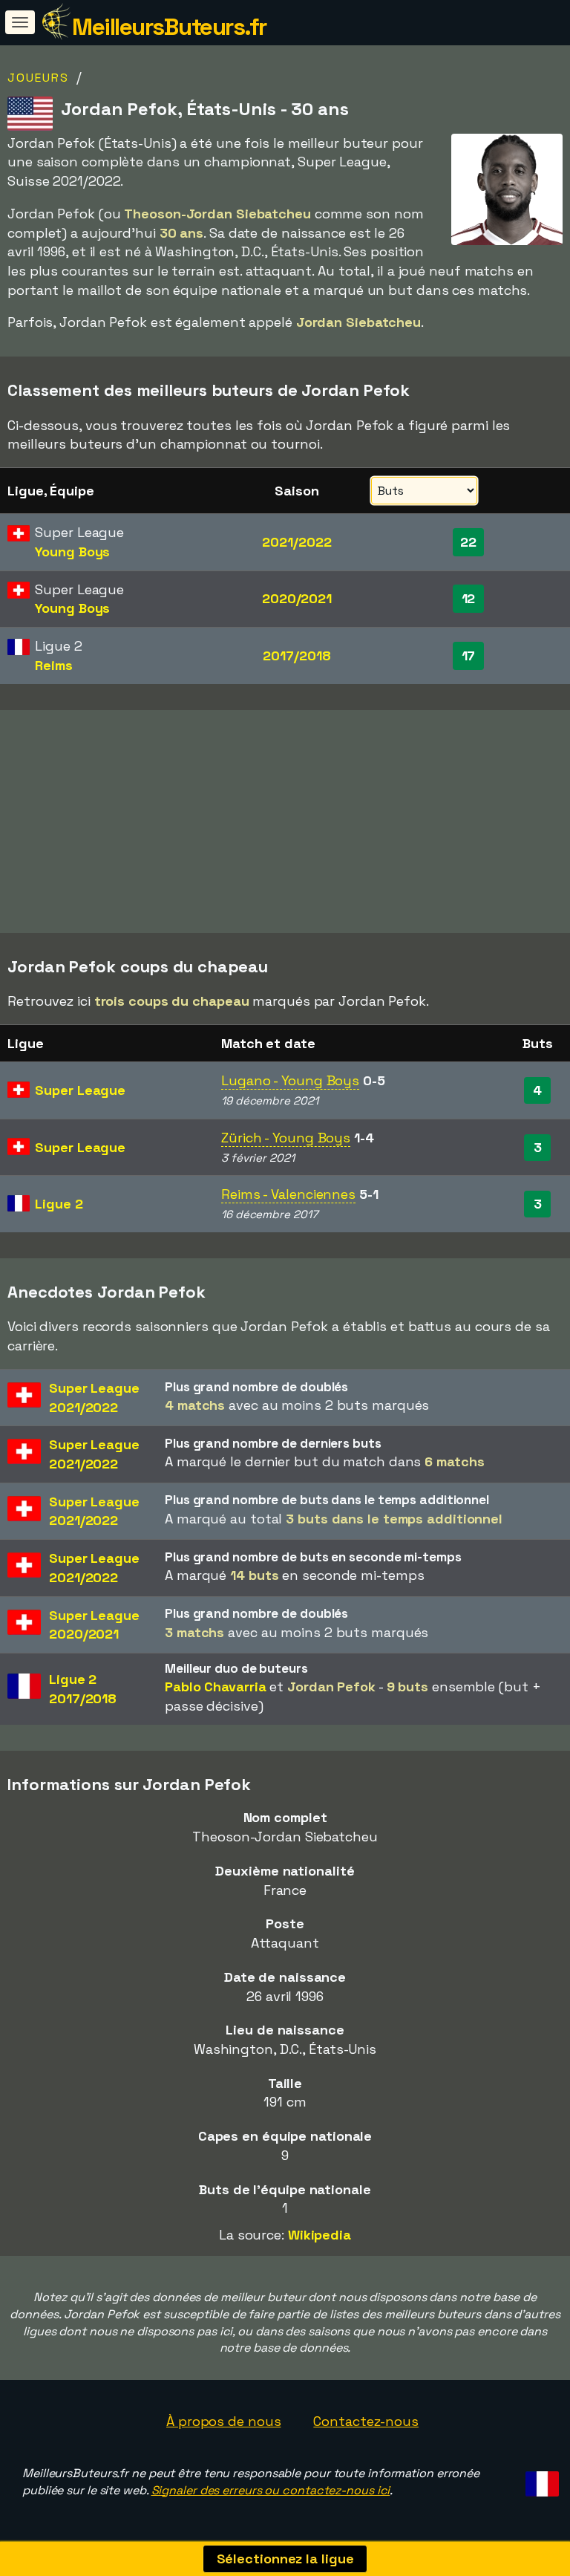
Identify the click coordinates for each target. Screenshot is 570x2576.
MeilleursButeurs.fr (169, 27)
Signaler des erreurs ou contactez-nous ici (271, 2490)
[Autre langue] (540, 2479)
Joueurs (38, 78)
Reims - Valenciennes (288, 1194)
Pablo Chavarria (216, 1687)
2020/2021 (297, 598)
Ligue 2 (59, 1204)
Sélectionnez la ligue (285, 2559)
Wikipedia (320, 2235)
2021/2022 (297, 542)
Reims (54, 665)
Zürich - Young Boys (286, 1138)
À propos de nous (223, 2421)
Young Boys (72, 552)
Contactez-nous (366, 2421)
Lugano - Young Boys (290, 1080)
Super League (80, 1090)
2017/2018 (297, 656)
